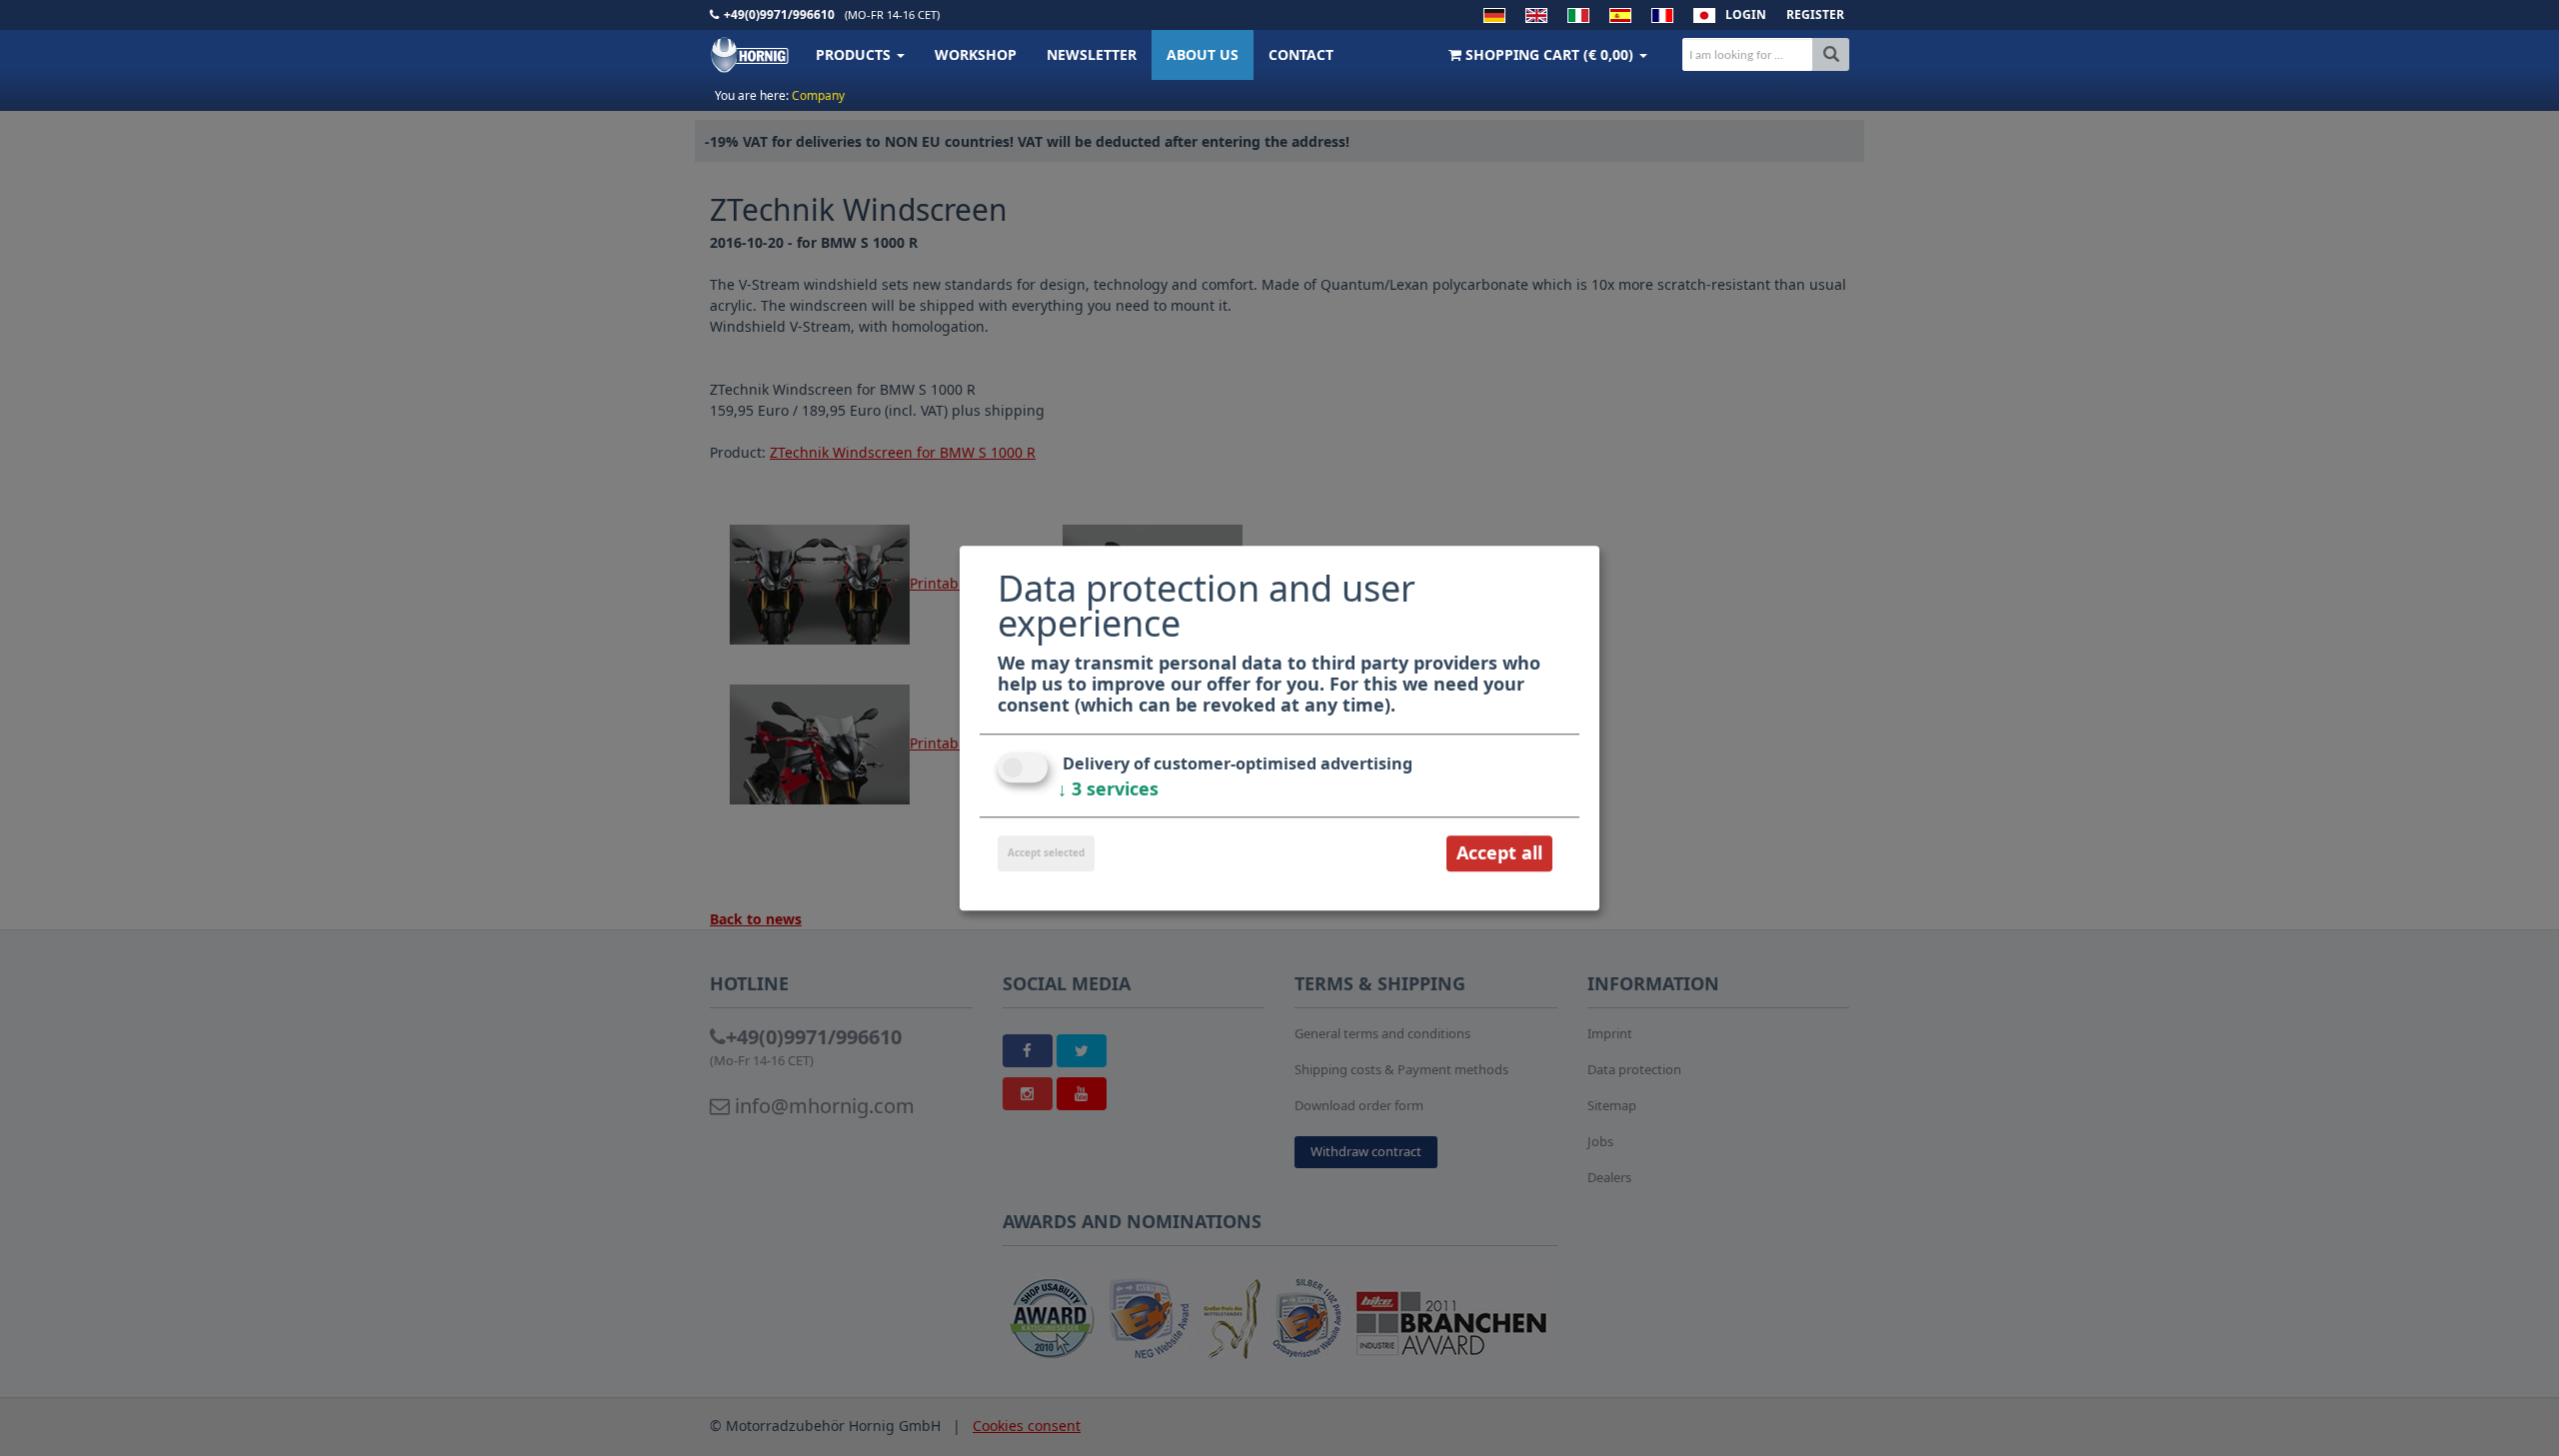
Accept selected (1046, 853)
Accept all (1499, 853)
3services (1108, 789)
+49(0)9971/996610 (779, 14)
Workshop (976, 54)
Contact (1301, 54)
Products (855, 54)
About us (1203, 54)
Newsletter (1092, 54)
